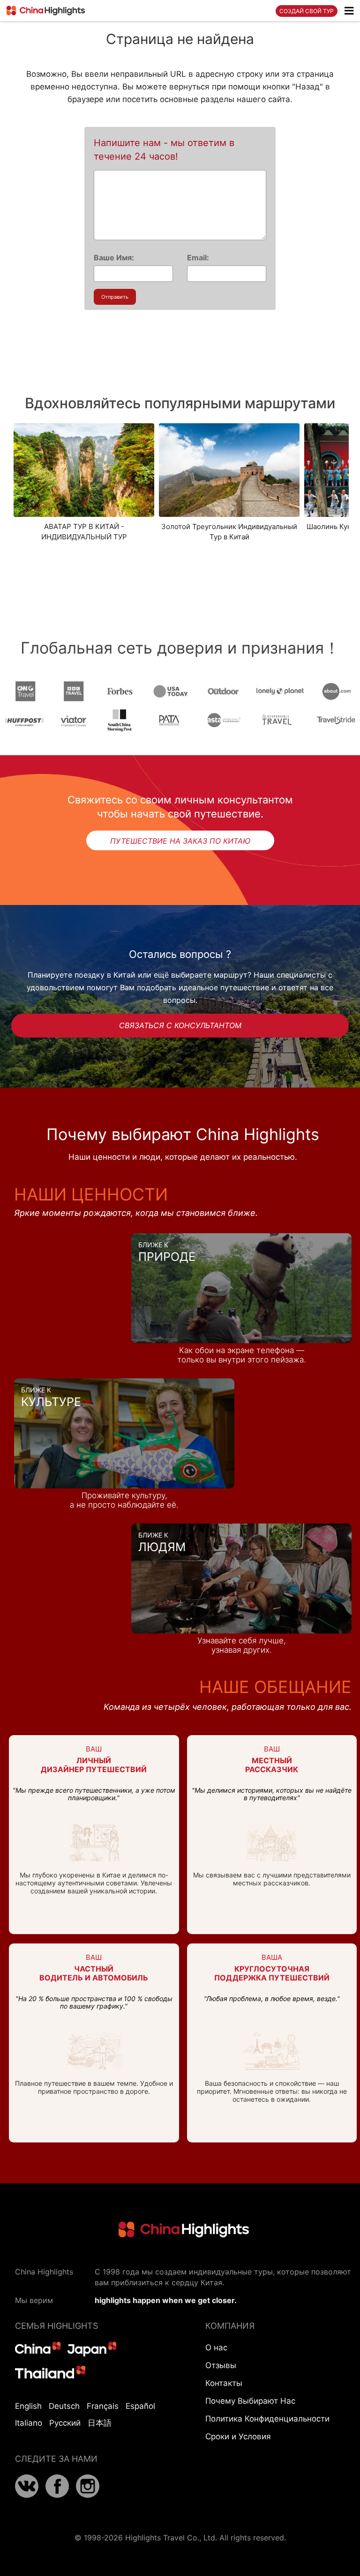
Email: (198, 258)
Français (103, 2406)
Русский (65, 2423)
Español (140, 2406)
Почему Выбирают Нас (250, 2401)
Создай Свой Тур (307, 11)
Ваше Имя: (114, 258)
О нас (216, 2348)
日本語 (100, 2423)
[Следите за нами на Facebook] (57, 2495)
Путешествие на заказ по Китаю (180, 841)
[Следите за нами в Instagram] (88, 2495)
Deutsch (64, 2406)
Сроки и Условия (238, 2436)
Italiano (29, 2423)
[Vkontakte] (27, 2495)
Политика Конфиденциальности (267, 2419)
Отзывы (221, 2365)
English (28, 2406)
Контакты (224, 2383)
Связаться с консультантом (180, 1025)
